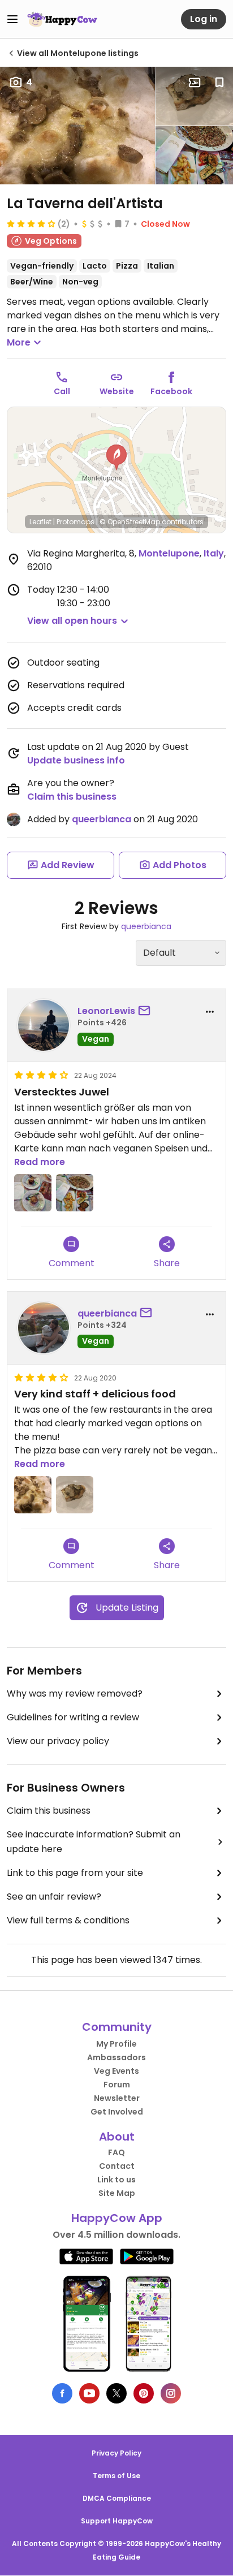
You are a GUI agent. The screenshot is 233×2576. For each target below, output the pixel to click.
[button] (116, 458)
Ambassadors (116, 2057)
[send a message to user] (146, 1011)
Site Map (117, 2193)
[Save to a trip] (195, 83)
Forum (117, 2085)
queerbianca (102, 819)
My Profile (116, 2044)
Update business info (76, 760)
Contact (117, 2166)
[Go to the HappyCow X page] (116, 2393)
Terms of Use (116, 2476)
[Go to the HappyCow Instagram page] (171, 2393)
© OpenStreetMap (130, 522)
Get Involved (117, 2112)
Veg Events (116, 2071)
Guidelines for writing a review (73, 1717)
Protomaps (75, 522)
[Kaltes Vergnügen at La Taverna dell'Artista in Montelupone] (33, 1193)
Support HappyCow (117, 2521)
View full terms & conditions (68, 1920)
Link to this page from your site (75, 1873)
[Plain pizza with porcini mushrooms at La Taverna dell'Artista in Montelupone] (77, 126)
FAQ (116, 2152)
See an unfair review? (54, 1897)
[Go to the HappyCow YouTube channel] (89, 2393)
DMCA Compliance (117, 2498)
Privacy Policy (116, 2453)
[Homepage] (62, 19)
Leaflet (40, 522)
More (19, 342)
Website (117, 391)
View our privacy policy (58, 1741)
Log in (204, 19)
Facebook (171, 391)
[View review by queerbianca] (44, 1328)
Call (62, 391)
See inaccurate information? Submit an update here (94, 1842)
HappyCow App (117, 2218)
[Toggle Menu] (12, 19)
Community (117, 2027)
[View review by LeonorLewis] (44, 1025)
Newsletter (117, 2098)
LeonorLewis (106, 1011)
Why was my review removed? (75, 1693)
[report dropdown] (210, 1012)
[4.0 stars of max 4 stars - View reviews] (31, 223)
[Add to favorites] (219, 83)
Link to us (116, 2180)
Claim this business (72, 797)
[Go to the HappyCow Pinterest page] (144, 2393)
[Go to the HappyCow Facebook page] (62, 2393)
